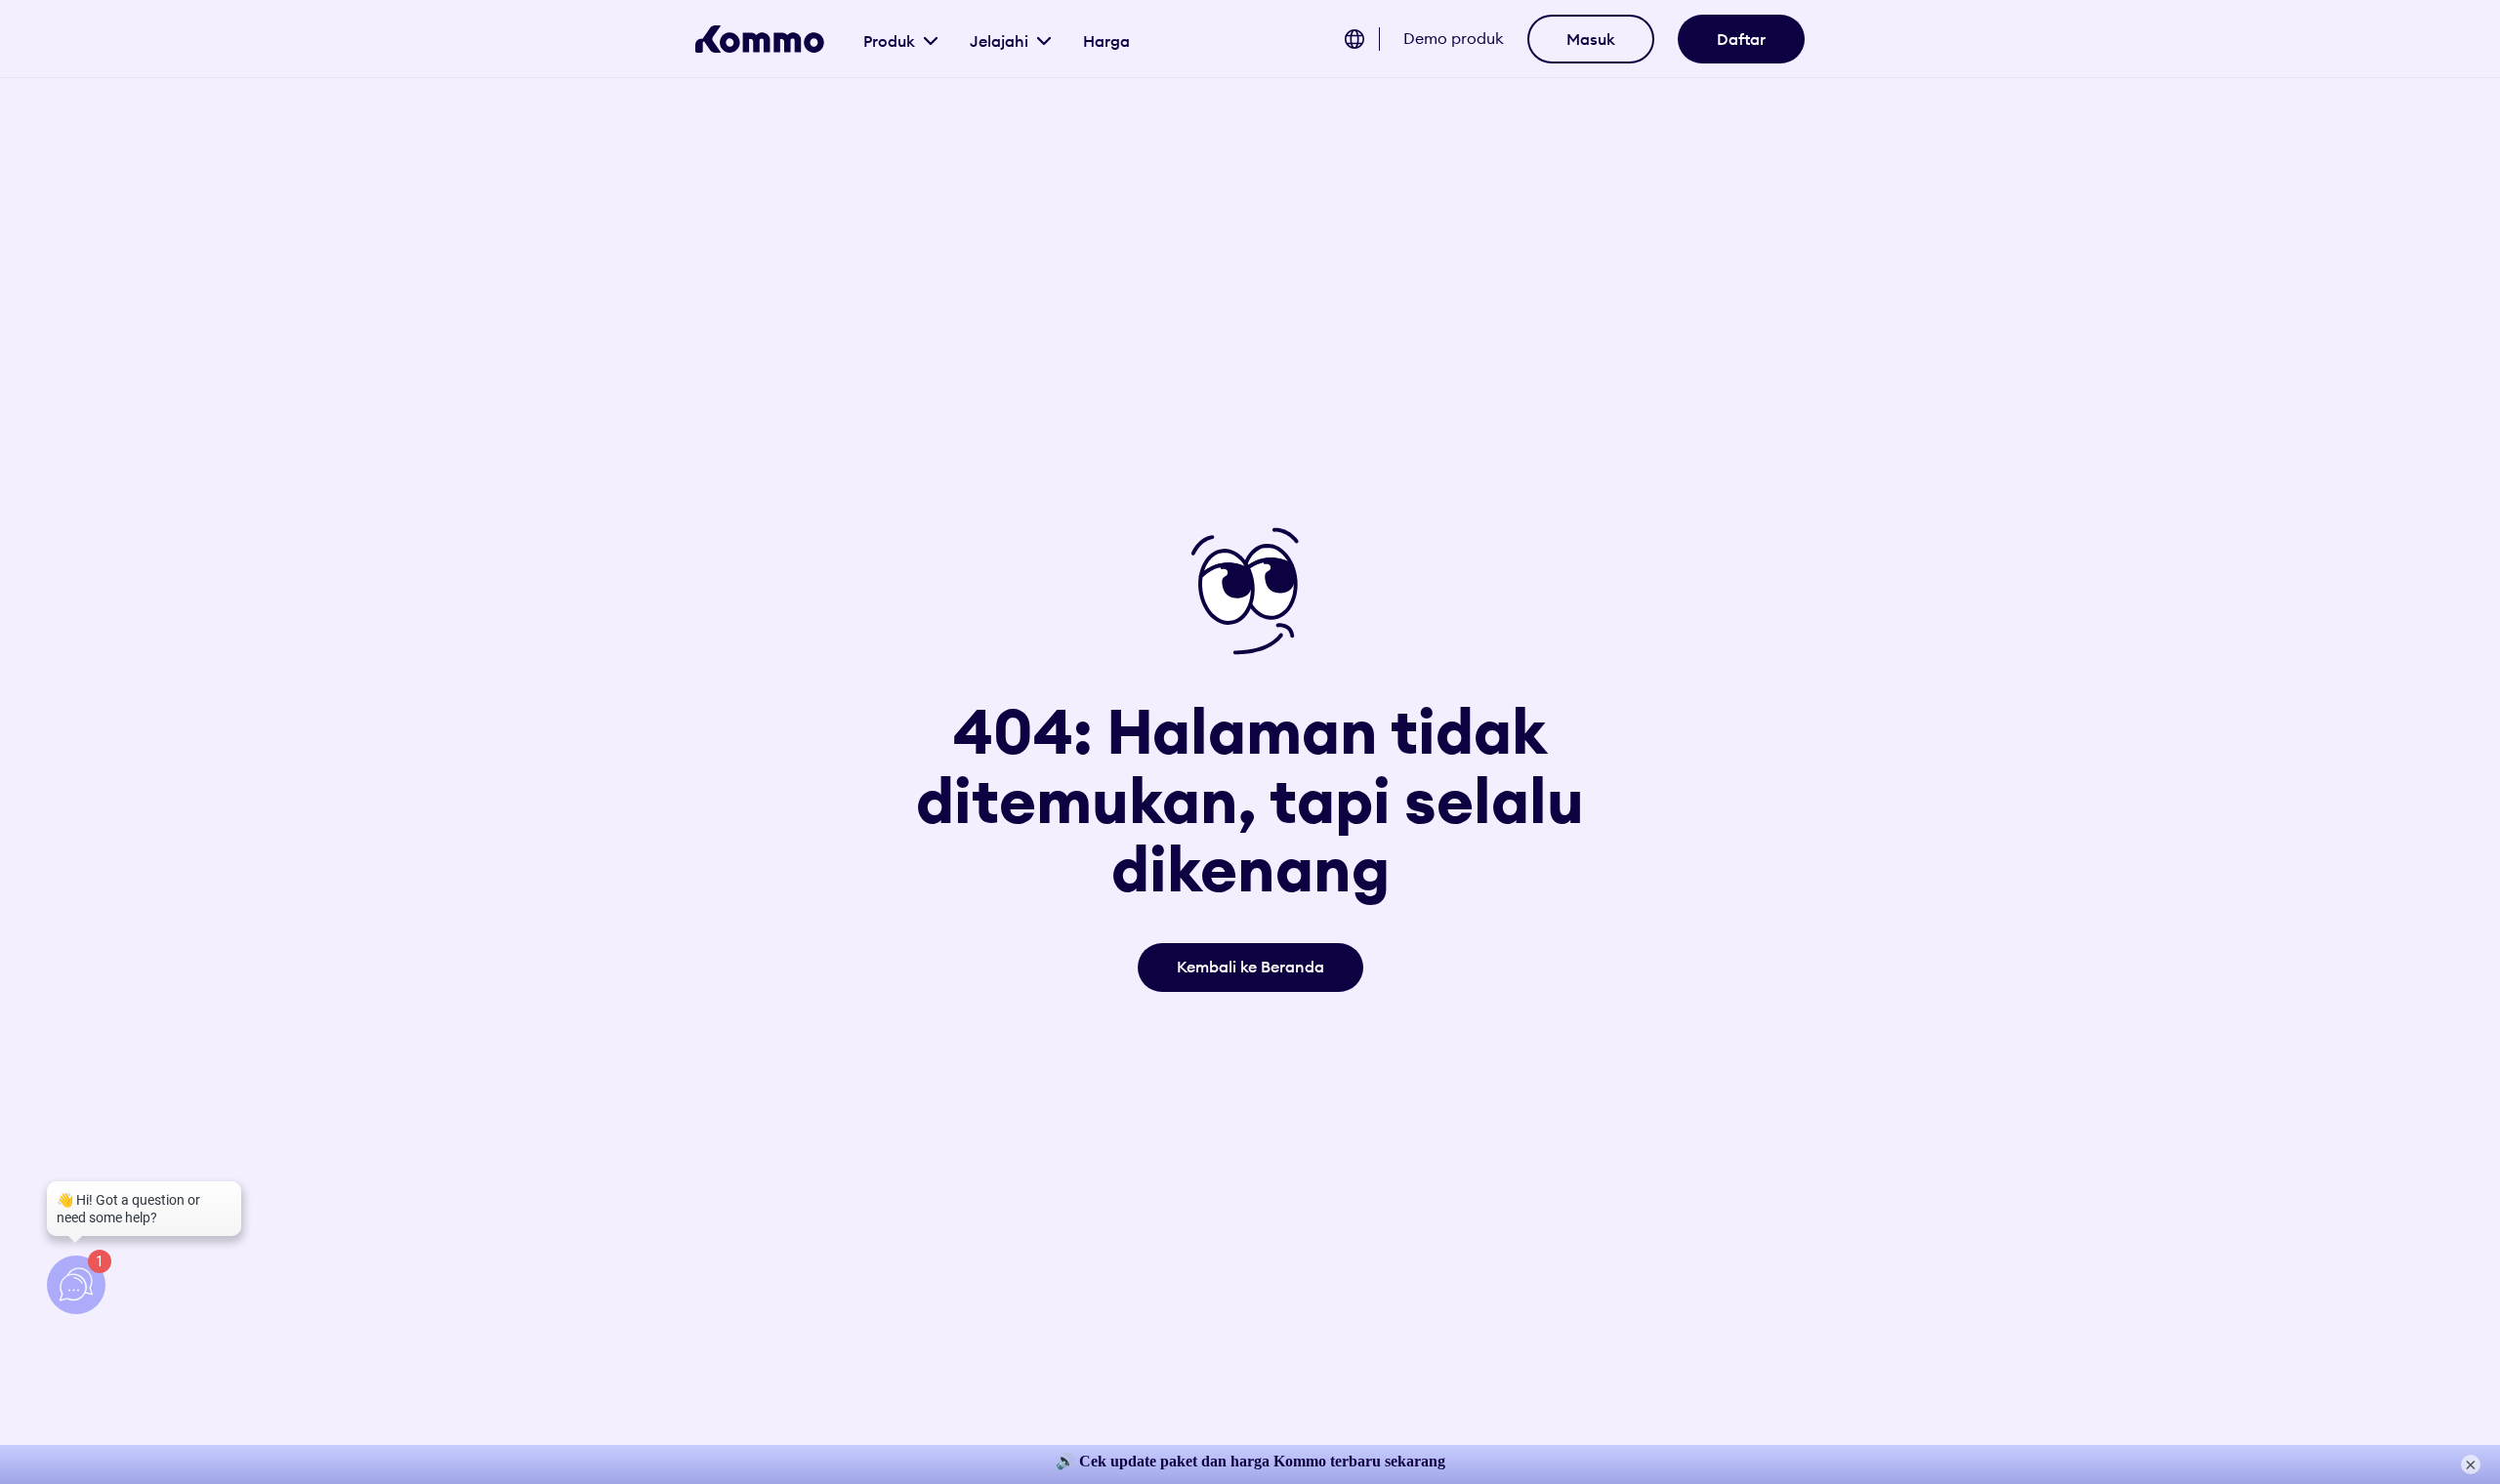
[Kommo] (760, 39)
